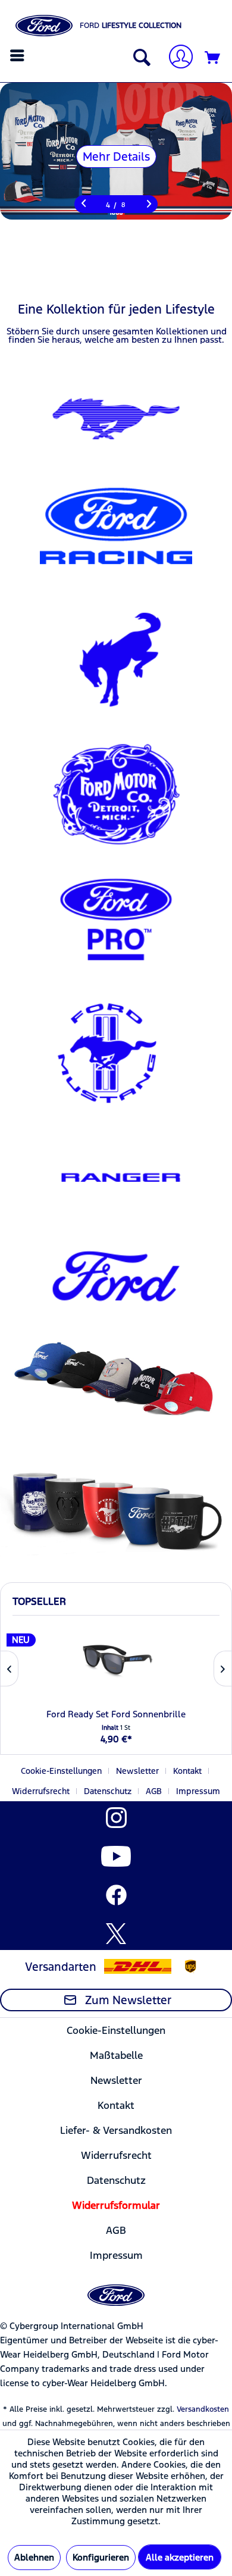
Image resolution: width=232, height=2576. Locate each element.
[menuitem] (19, 55)
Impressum (198, 1791)
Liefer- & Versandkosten (116, 2130)
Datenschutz (108, 1791)
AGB (154, 1791)
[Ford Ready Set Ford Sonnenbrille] (116, 1660)
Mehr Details (116, 156)
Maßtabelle (116, 2055)
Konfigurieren (101, 2557)
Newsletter (137, 1771)
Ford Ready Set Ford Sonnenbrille (116, 1714)
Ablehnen (34, 2557)
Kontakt (187, 1771)
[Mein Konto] (176, 58)
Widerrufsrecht (41, 1791)
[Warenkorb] (213, 58)
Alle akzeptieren (180, 2557)
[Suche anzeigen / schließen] (139, 58)
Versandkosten (203, 2409)
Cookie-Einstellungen (61, 1771)
